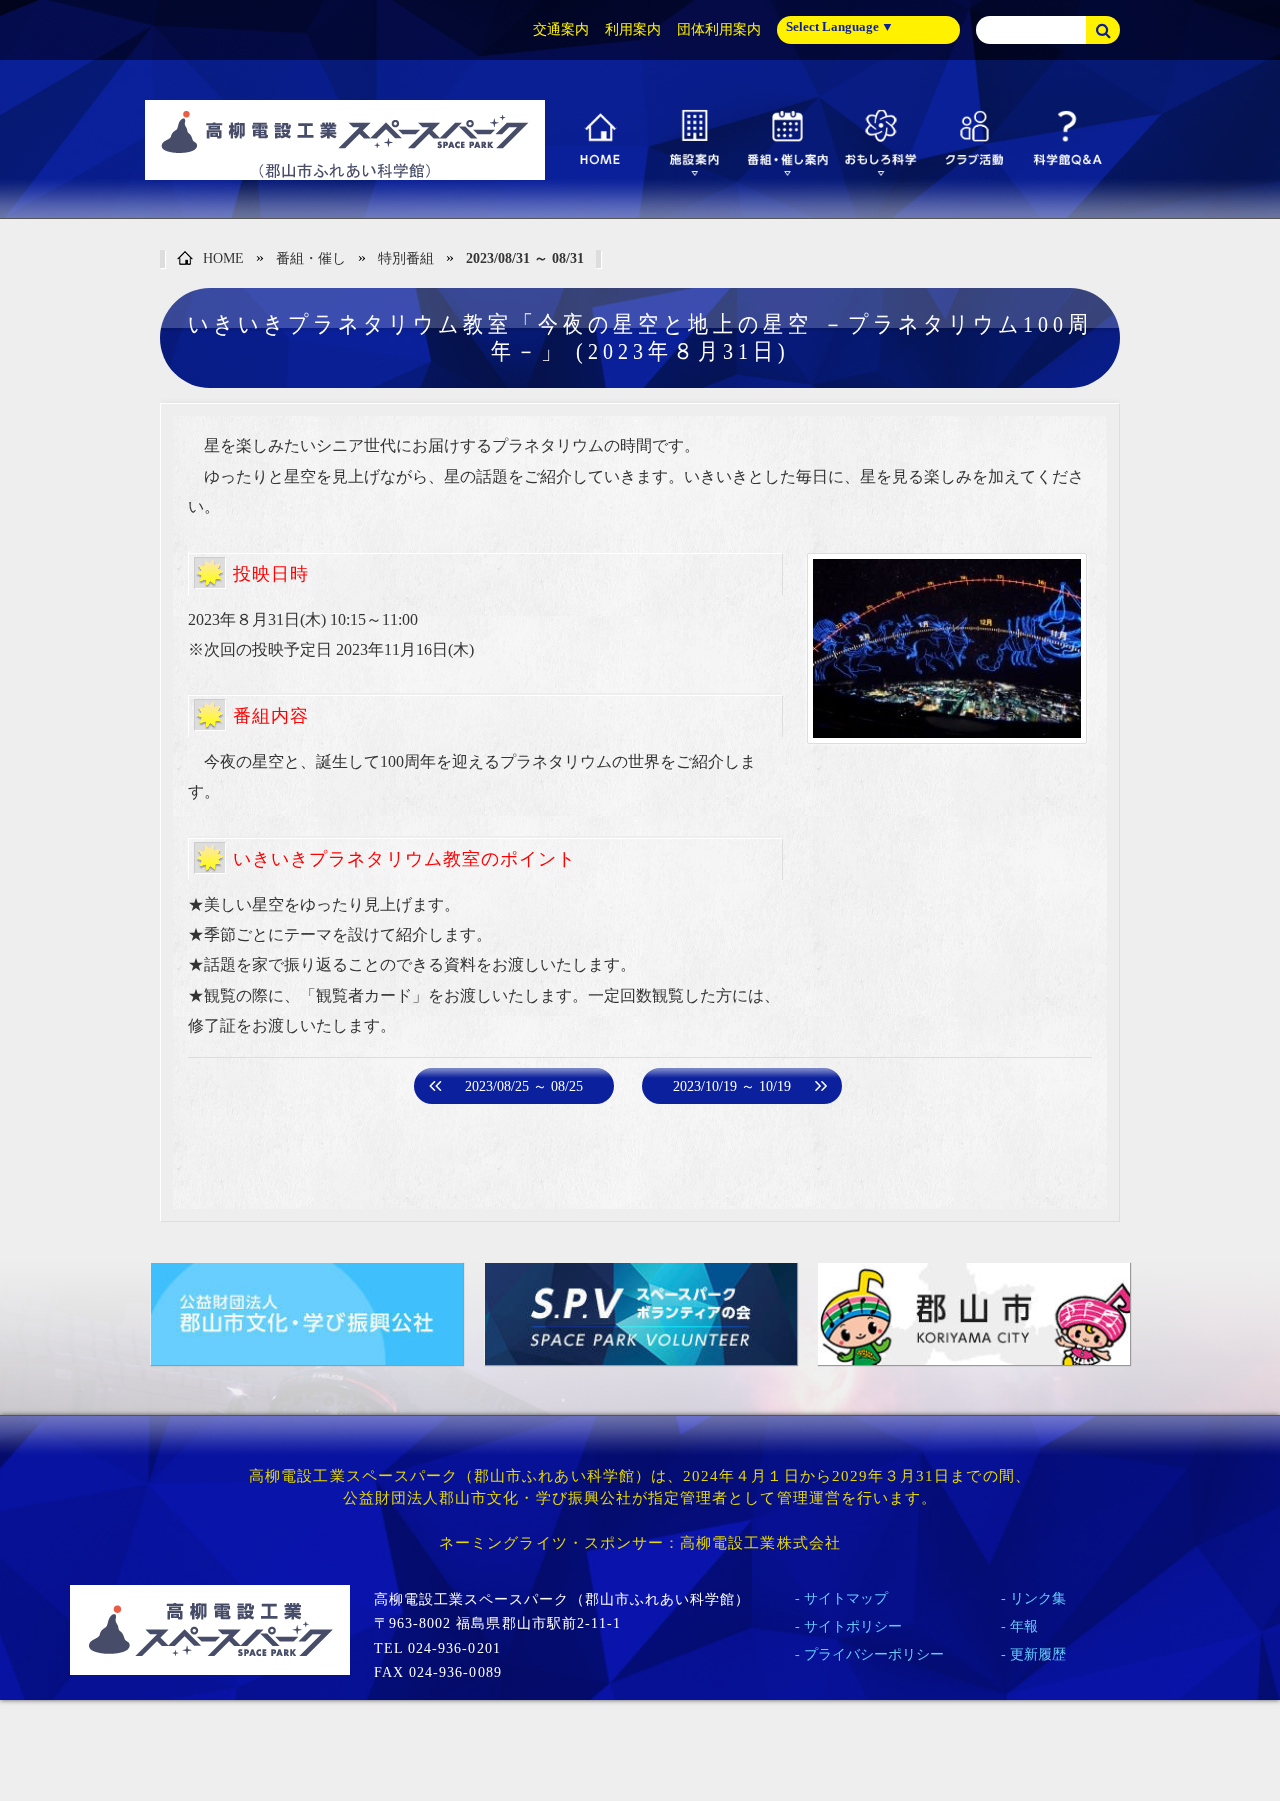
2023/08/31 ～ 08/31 (525, 258)
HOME (223, 258)
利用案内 (633, 29)
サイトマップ (846, 1598)
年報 (1024, 1626)
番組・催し (311, 258)
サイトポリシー (853, 1626)
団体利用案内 (719, 29)
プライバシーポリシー (874, 1654)
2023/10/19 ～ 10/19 (732, 1086)
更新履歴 (1038, 1654)
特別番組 (406, 258)
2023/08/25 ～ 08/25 (524, 1086)
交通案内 (561, 29)
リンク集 (1038, 1598)
